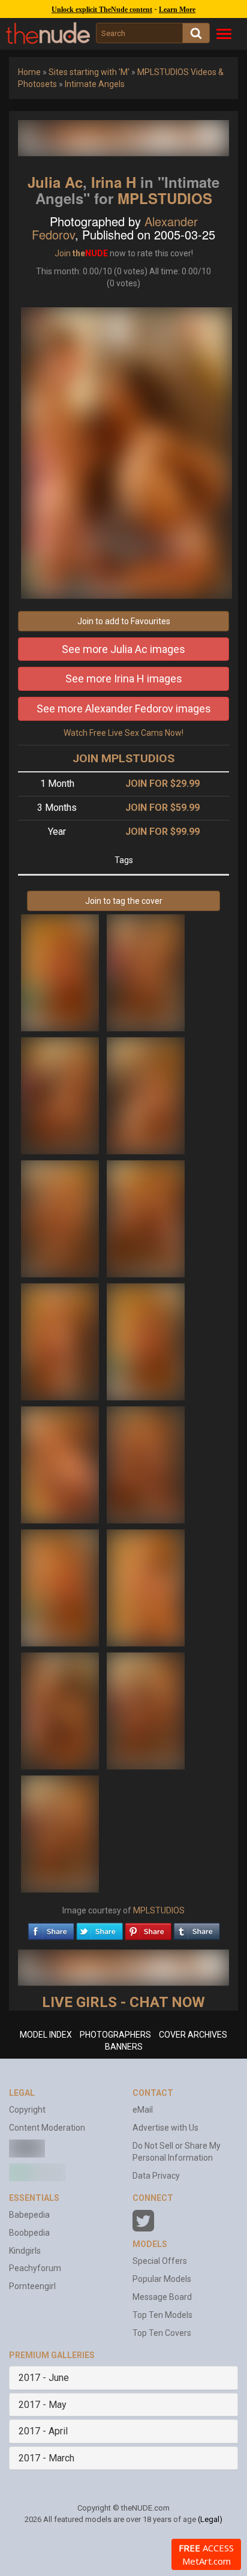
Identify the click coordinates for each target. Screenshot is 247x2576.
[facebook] (51, 1928)
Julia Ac (55, 182)
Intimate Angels (95, 84)
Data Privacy (156, 2176)
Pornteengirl (32, 2286)
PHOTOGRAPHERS (115, 2035)
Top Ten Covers (162, 2333)
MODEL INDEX (46, 2035)
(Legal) (210, 2519)
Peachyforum (35, 2268)
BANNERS (124, 2047)
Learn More (177, 10)
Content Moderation (47, 2128)
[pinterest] (148, 1928)
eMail (143, 2110)
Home (29, 72)
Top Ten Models (162, 2315)
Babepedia (29, 2215)
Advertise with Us (165, 2128)
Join (63, 253)
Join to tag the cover (124, 901)
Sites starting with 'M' (89, 72)
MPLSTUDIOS (165, 198)
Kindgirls (25, 2251)
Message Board (162, 2297)
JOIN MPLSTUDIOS (123, 758)
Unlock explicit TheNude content (102, 10)
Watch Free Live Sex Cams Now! (123, 733)
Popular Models (162, 2279)
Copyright (27, 2110)
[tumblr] (197, 1928)
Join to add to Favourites (124, 621)
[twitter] (100, 1928)
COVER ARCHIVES (193, 2035)
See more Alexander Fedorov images (124, 709)
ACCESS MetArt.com (206, 2554)
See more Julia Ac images (123, 649)
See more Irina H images (124, 679)
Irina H (114, 182)
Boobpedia (29, 2233)
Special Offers (160, 2261)
